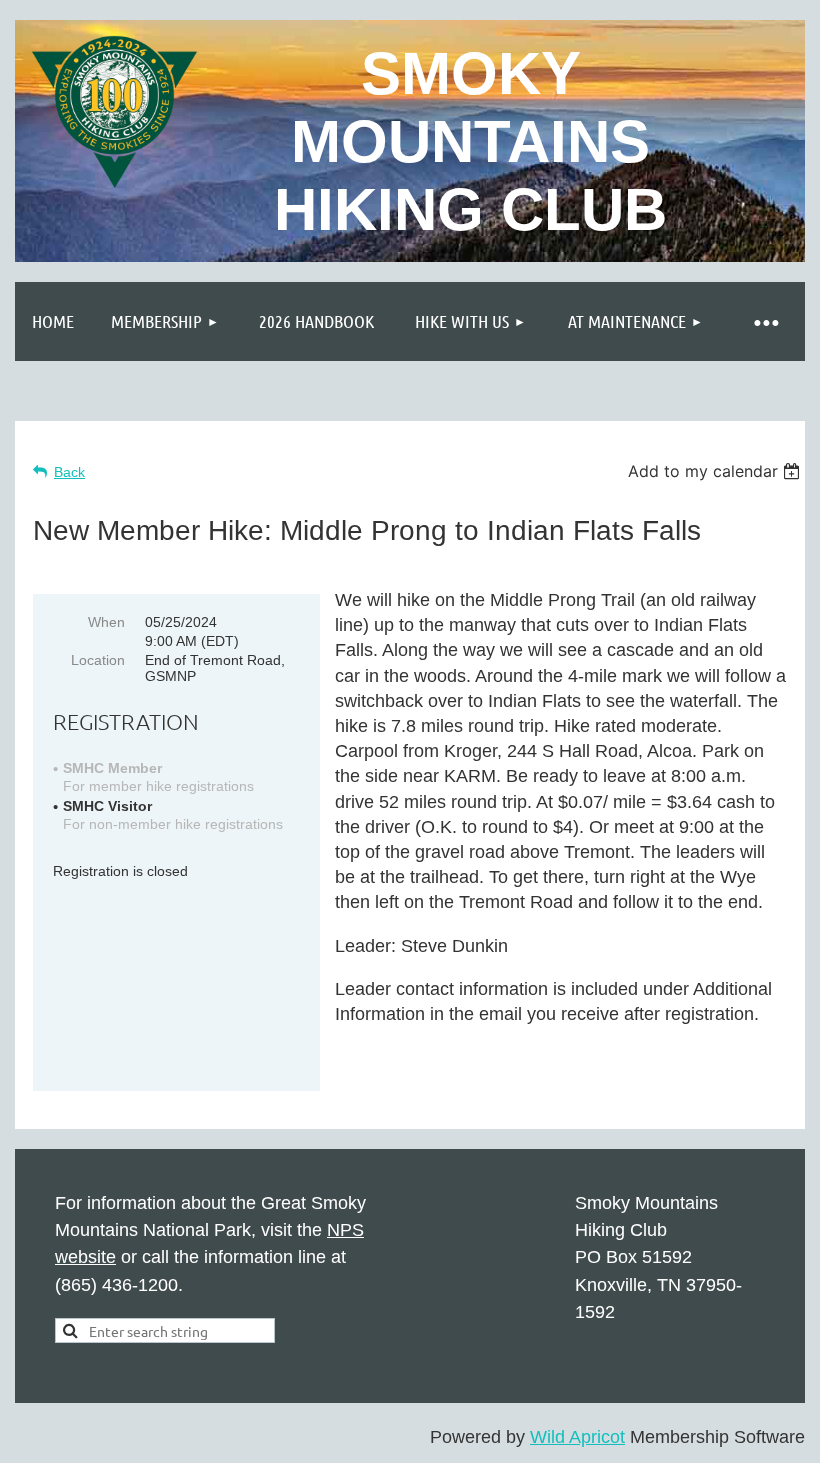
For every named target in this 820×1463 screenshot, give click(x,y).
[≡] (765, 321)
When (106, 622)
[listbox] (716, 471)
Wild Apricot (577, 1437)
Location (98, 660)
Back (69, 472)
